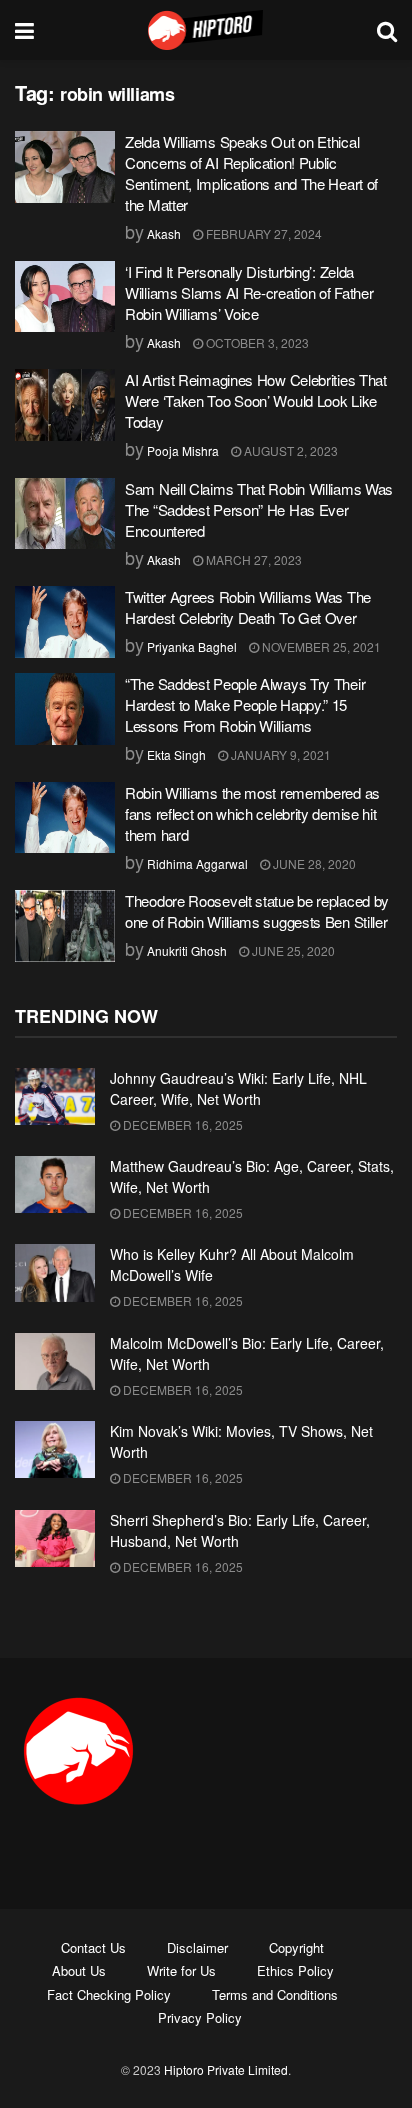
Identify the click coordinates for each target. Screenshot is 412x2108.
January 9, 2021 (279, 754)
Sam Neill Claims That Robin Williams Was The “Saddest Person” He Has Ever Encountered (259, 509)
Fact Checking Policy (109, 1994)
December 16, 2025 (181, 1124)
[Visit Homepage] (206, 30)
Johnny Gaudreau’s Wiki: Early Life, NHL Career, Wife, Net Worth (238, 1088)
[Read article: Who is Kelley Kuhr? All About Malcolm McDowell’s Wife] (55, 1272)
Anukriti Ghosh (187, 950)
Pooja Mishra (183, 450)
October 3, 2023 (256, 342)
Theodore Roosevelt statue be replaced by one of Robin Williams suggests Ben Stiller (257, 911)
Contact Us (93, 1947)
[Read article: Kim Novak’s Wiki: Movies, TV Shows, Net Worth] (55, 1449)
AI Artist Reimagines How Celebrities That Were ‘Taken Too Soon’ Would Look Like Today (256, 400)
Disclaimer (197, 1947)
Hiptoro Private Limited (226, 2069)
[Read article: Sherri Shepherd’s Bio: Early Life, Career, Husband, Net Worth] (55, 1538)
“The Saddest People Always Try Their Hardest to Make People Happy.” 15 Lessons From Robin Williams (245, 704)
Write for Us (181, 1970)
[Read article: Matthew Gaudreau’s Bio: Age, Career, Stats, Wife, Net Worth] (55, 1184)
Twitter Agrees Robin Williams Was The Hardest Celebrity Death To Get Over (248, 607)
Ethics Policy (295, 1970)
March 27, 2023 (252, 559)
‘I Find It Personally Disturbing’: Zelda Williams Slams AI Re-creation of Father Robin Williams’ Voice (249, 292)
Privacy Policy (200, 2017)
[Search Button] (387, 30)
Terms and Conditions (275, 1994)
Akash (164, 233)
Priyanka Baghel (192, 646)
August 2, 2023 (289, 450)
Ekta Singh (176, 754)
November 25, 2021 (320, 646)
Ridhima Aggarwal (197, 863)
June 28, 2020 (313, 863)
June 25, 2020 (292, 950)
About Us (79, 1970)
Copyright (296, 1947)
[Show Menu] (24, 30)
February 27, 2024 (262, 233)
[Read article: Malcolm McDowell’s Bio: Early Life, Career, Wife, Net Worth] (55, 1361)
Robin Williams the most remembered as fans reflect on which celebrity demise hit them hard (252, 813)
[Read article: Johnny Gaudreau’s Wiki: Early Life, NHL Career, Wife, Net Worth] (55, 1096)
